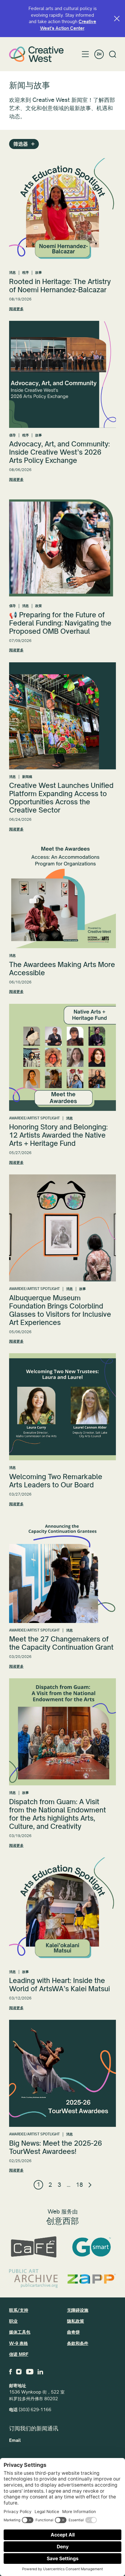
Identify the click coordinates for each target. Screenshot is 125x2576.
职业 (13, 2321)
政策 (39, 606)
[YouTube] (30, 2372)
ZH (99, 54)
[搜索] (113, 54)
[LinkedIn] (40, 2372)
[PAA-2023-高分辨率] (34, 2279)
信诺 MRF (19, 2354)
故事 (39, 273)
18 (79, 2185)
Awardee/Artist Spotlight (34, 1118)
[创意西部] (36, 54)
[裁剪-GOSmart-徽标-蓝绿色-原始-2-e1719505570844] (91, 2247)
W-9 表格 (19, 2343)
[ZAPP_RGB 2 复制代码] (91, 2279)
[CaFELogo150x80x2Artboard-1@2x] (34, 2247)
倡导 (12, 435)
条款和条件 (78, 2343)
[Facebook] (10, 2372)
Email (15, 2440)
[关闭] (117, 19)
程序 (25, 273)
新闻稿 (27, 777)
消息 (12, 273)
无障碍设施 (78, 2310)
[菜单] (85, 54)
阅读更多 (16, 309)
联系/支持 (19, 2310)
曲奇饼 (73, 2332)
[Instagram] (19, 2372)
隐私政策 (76, 2321)
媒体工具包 (20, 2332)
